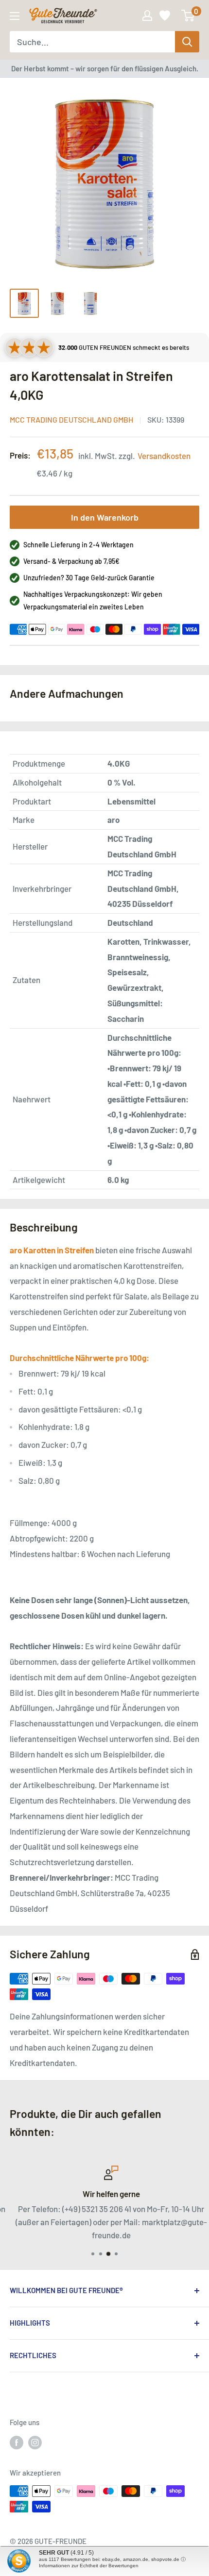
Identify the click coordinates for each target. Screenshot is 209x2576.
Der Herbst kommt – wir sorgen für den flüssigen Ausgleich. (105, 68)
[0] (188, 16)
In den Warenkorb (105, 517)
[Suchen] (187, 42)
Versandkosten (164, 456)
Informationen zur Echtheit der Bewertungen (89, 2566)
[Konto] (147, 16)
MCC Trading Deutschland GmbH (71, 419)
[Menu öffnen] (15, 16)
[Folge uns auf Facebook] (17, 2442)
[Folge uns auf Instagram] (35, 2442)
